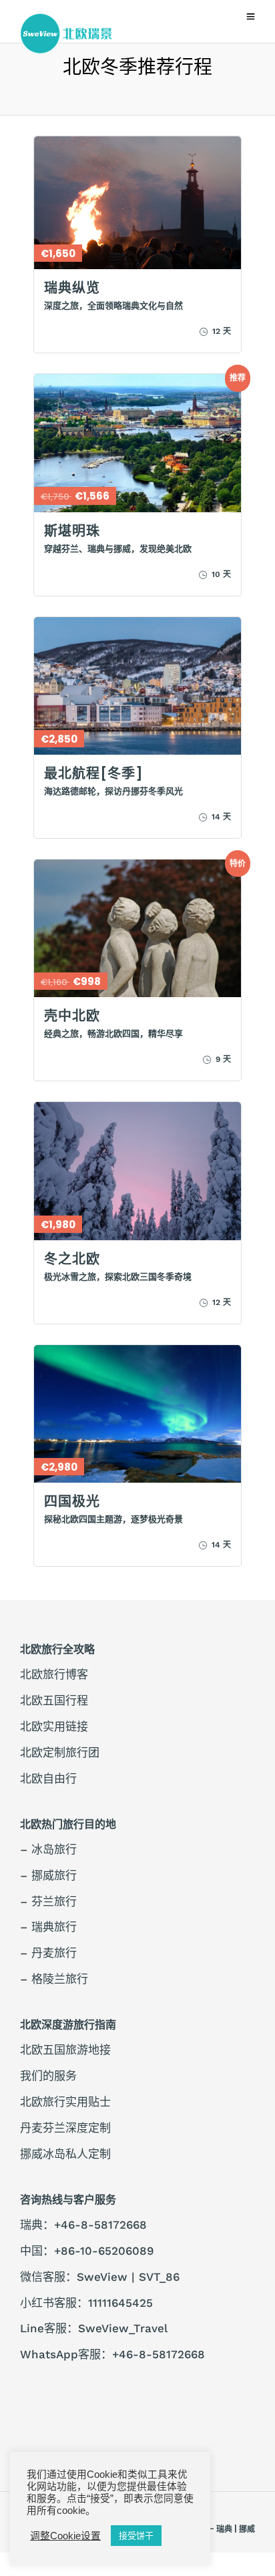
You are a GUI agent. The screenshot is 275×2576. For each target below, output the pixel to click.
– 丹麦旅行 (48, 1953)
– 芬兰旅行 (48, 1901)
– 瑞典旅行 (48, 1927)
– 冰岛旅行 (48, 1849)
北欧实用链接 (54, 1726)
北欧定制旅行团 (60, 1753)
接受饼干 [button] (136, 2536)
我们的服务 (48, 2076)
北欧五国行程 (54, 1700)
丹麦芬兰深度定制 (65, 2128)
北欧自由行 (48, 1779)
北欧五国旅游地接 (65, 2050)
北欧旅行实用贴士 (65, 2102)
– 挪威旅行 (48, 1875)
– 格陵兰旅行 (54, 1979)
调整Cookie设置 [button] (65, 2536)
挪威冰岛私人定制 (65, 2154)
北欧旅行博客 (54, 1674)
